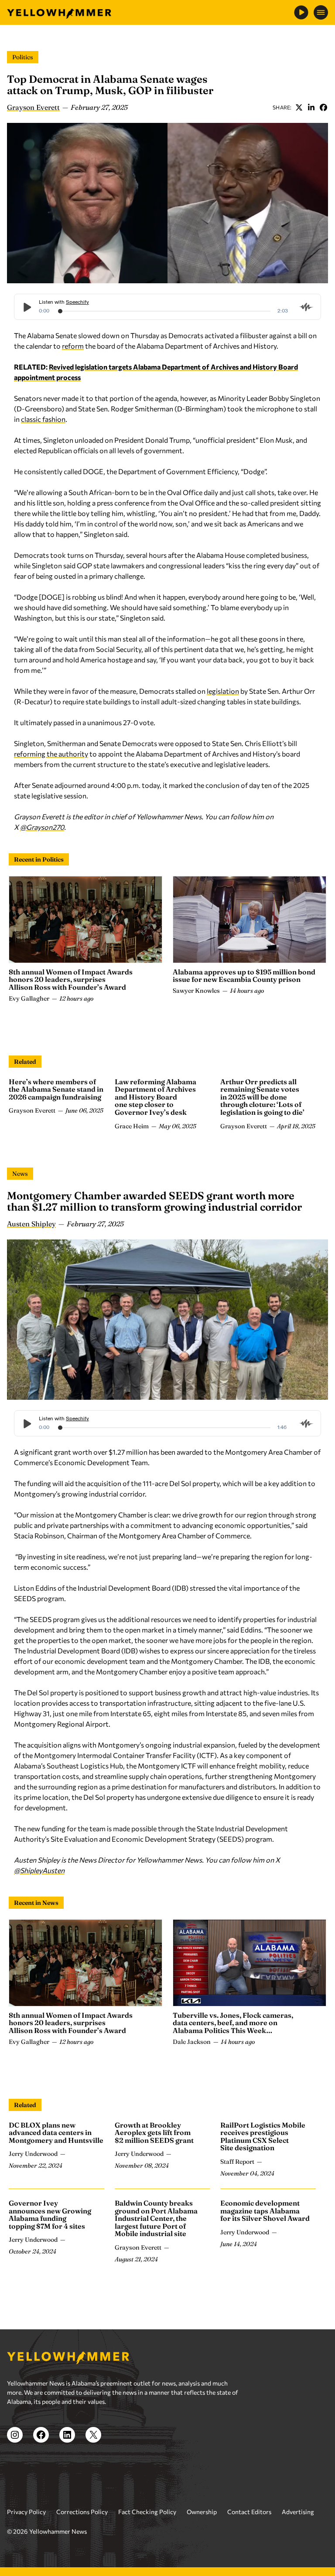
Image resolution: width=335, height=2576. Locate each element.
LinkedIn (311, 107)
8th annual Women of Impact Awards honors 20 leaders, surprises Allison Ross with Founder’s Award (71, 979)
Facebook (323, 107)
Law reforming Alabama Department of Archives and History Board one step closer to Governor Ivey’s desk (156, 1097)
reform (73, 346)
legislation (223, 691)
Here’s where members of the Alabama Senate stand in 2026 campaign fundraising (56, 1089)
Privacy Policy (26, 2512)
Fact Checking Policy (147, 2512)
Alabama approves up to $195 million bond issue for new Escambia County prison (244, 976)
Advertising (298, 2512)
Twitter (299, 107)
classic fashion (43, 419)
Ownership (202, 2512)
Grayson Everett (33, 107)
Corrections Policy (82, 2512)
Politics (23, 57)
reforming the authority (51, 754)
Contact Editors (249, 2512)
